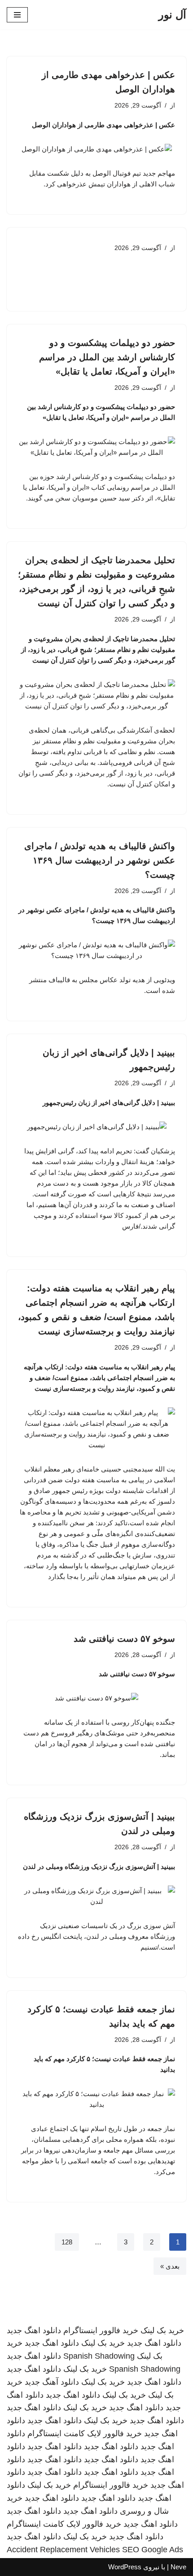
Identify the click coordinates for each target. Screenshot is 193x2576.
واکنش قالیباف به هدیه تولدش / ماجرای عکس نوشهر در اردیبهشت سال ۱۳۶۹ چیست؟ (100, 860)
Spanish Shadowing (99, 2356)
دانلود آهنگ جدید (52, 2382)
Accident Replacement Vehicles (63, 2550)
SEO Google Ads (153, 2550)
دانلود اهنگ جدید (34, 2330)
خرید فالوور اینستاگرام (101, 2330)
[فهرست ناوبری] (17, 15)
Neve (178, 2567)
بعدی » (170, 2266)
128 (67, 2242)
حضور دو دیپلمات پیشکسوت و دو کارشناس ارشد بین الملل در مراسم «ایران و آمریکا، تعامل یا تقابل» (107, 357)
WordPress (125, 2567)
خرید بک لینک (162, 2330)
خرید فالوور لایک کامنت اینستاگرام (85, 2434)
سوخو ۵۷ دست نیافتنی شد (124, 1639)
